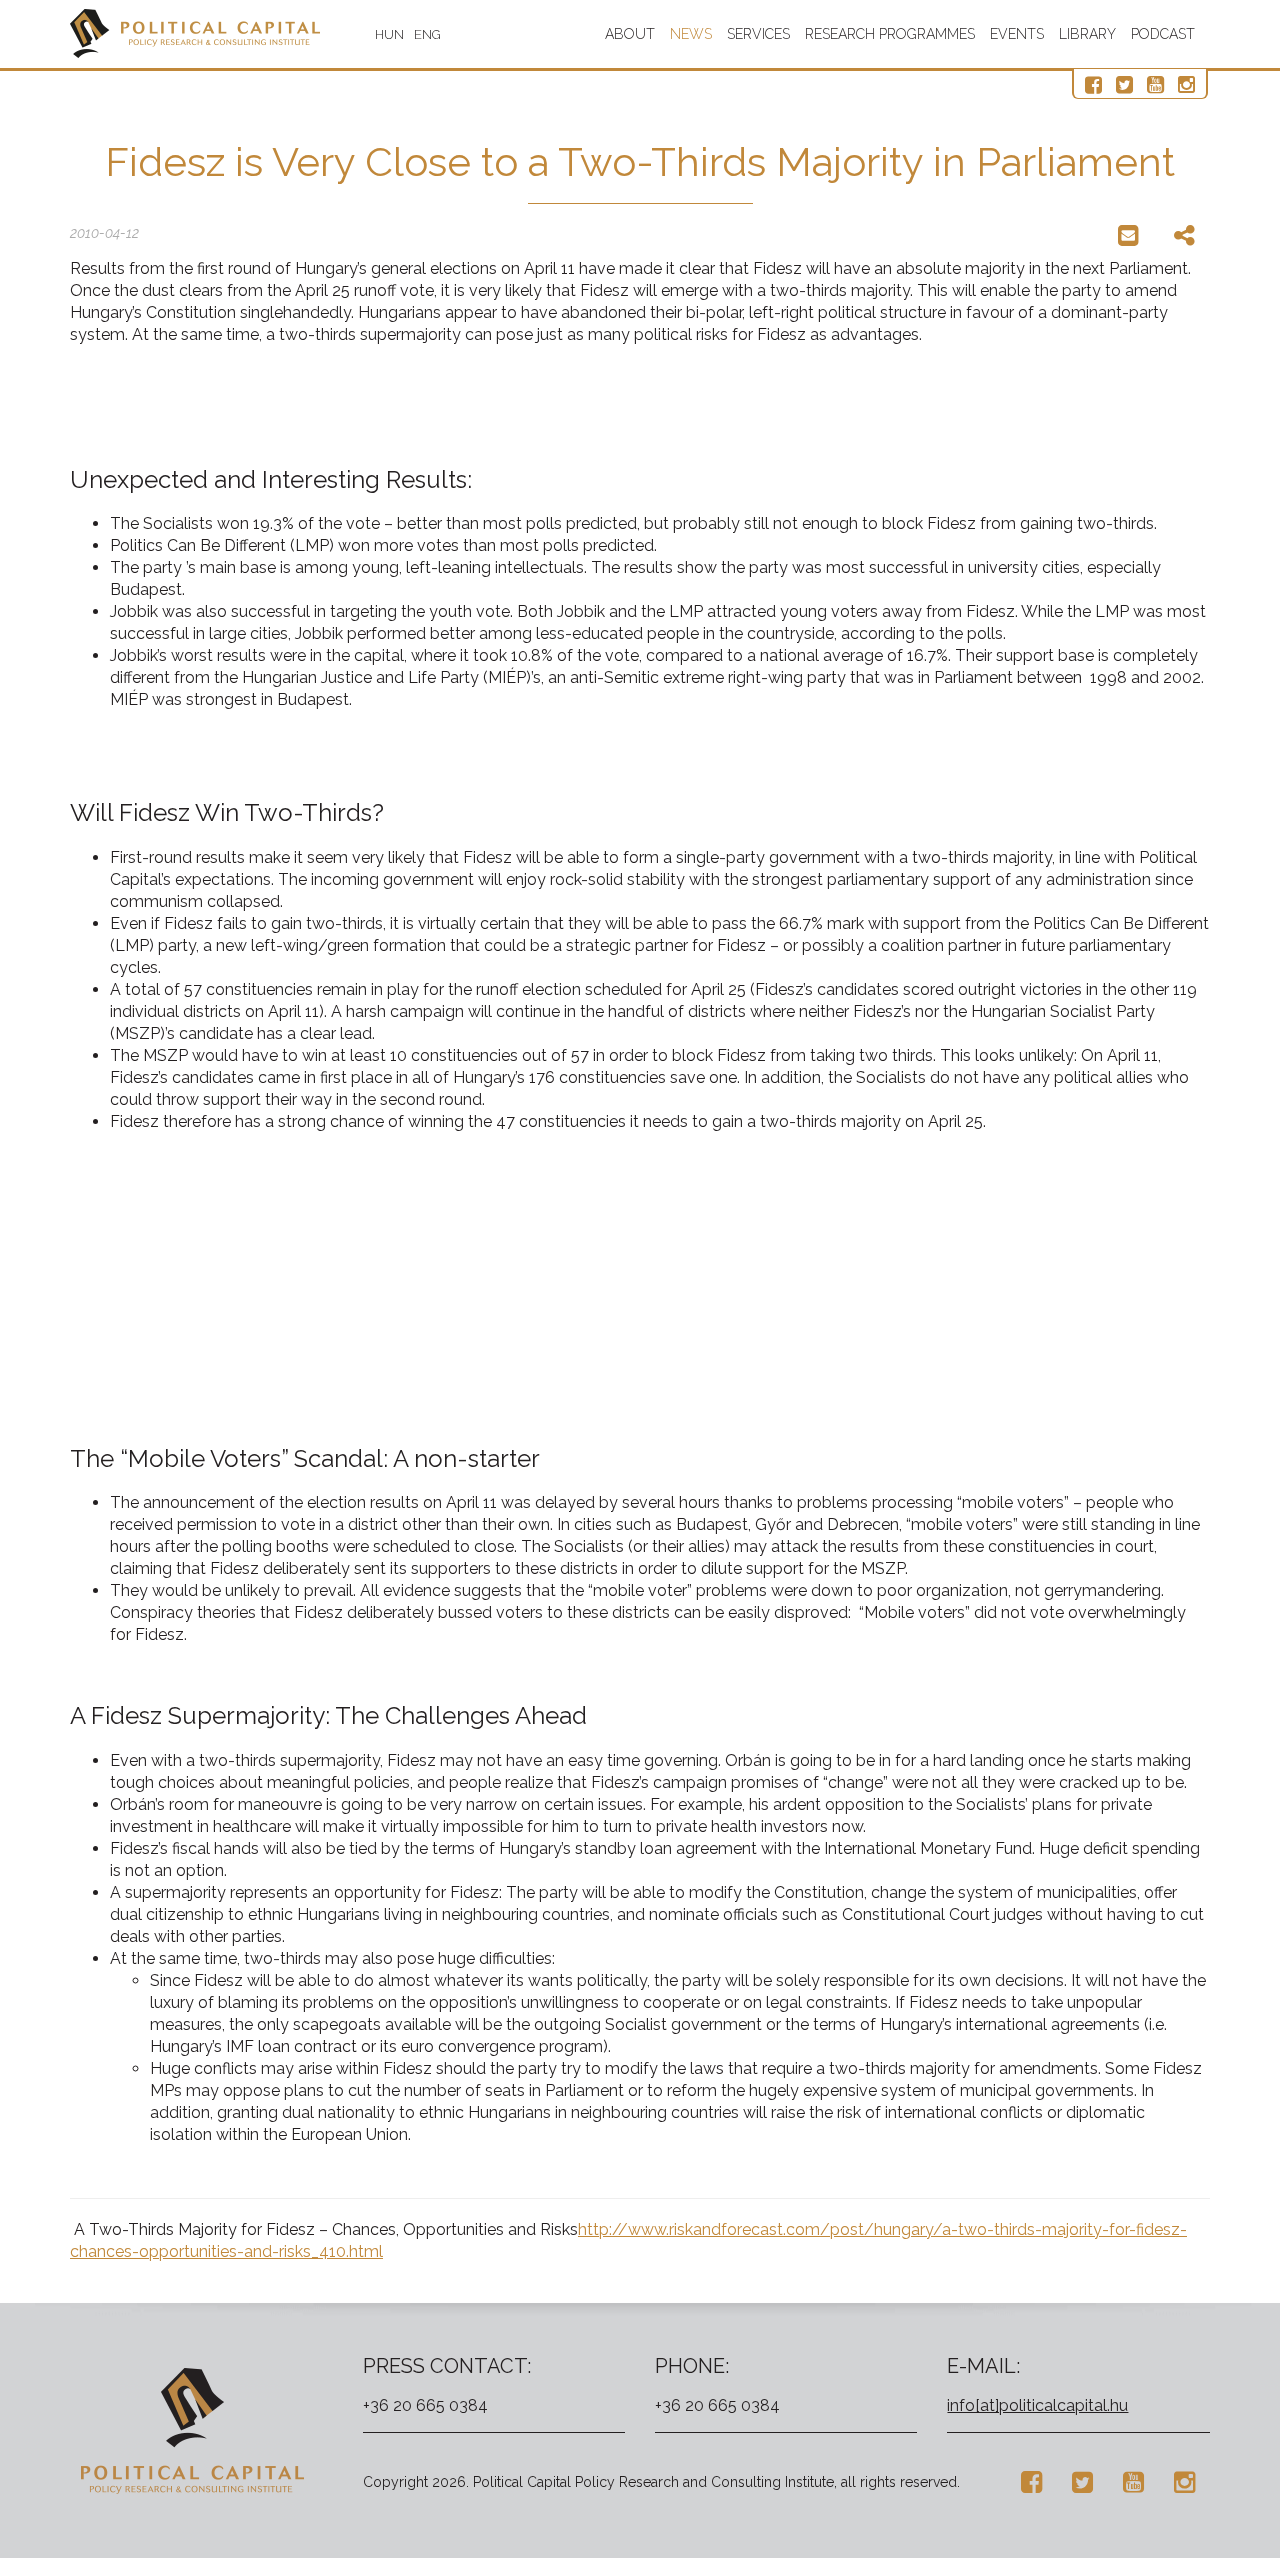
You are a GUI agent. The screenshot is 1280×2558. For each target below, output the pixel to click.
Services (758, 34)
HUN (389, 34)
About (630, 34)
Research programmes (890, 34)
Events (1017, 34)
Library (1087, 34)
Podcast (1163, 34)
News (691, 34)
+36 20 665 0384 (425, 2405)
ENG (427, 34)
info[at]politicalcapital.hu (1037, 2405)
